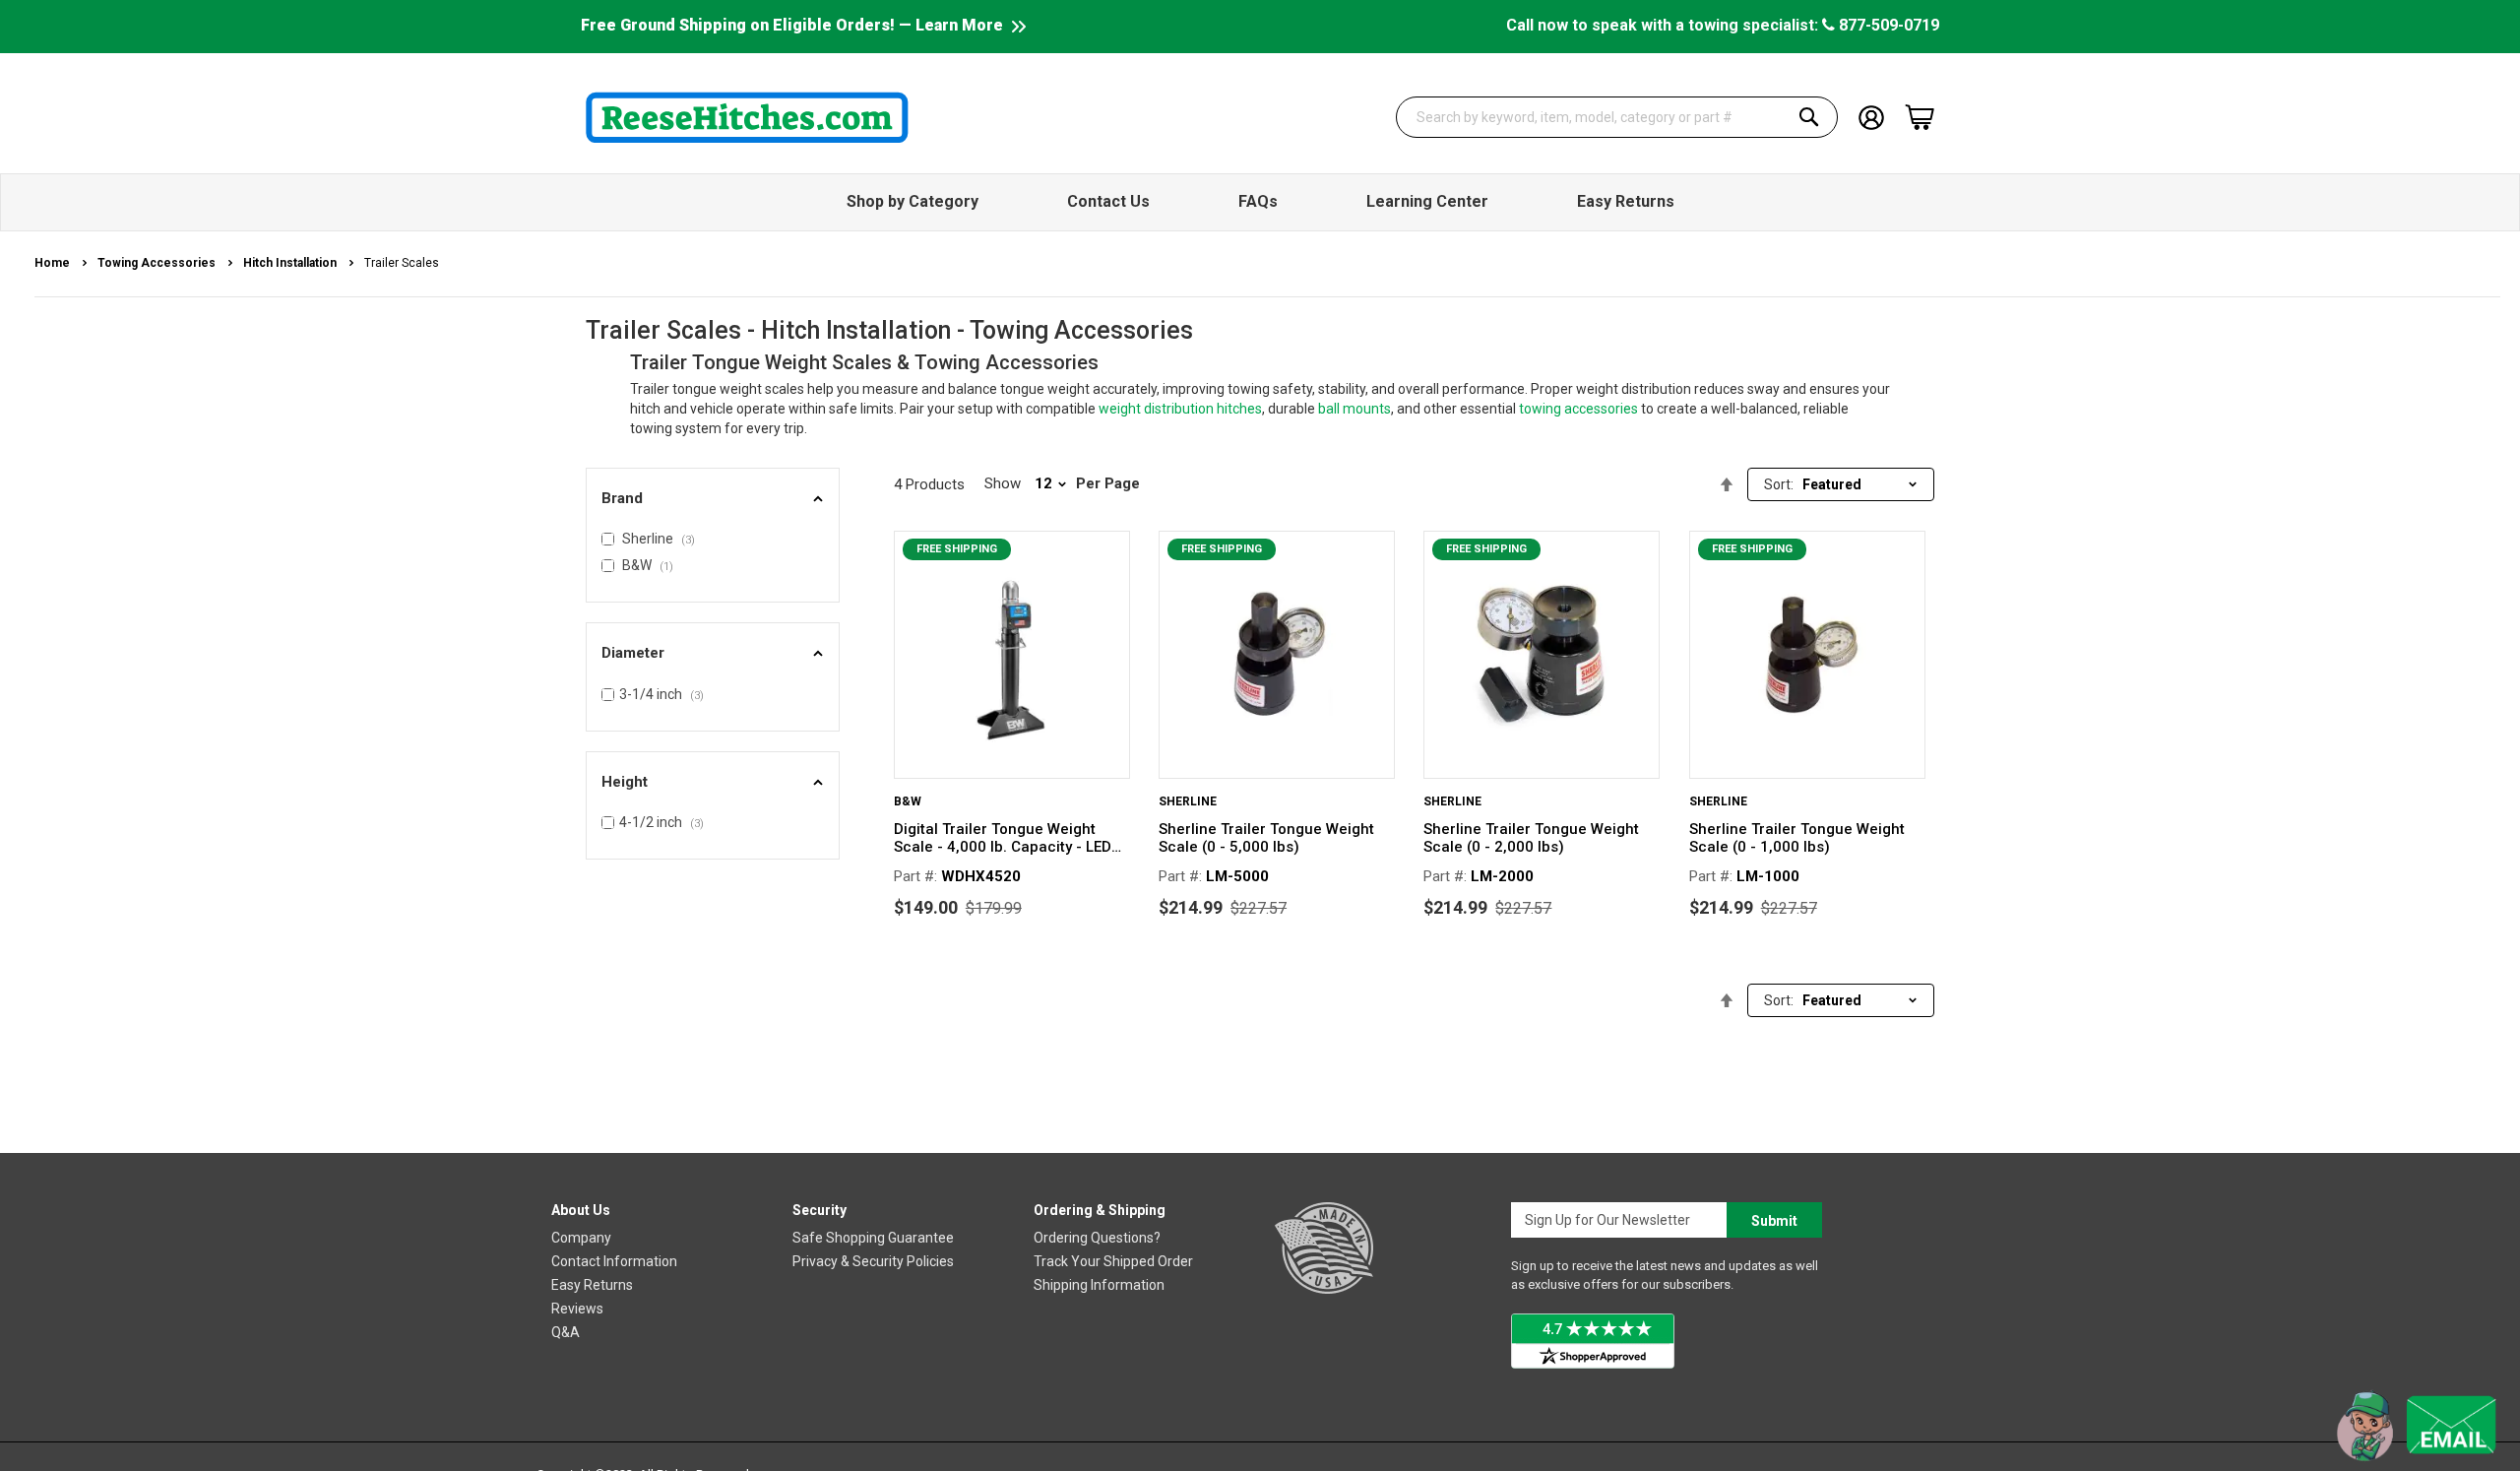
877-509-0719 (1887, 25)
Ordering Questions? (1097, 1238)
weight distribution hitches (1180, 409)
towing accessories (1578, 409)
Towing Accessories (158, 263)
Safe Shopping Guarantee (873, 1238)
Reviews (577, 1309)
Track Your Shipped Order (1113, 1261)
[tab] (713, 499)
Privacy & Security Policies (873, 1261)
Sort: (1779, 484)
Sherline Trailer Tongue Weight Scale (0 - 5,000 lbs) (1266, 838)
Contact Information (614, 1261)
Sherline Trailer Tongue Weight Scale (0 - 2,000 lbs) (1531, 838)
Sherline (1188, 801)
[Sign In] (1871, 116)
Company (581, 1238)
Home (54, 263)
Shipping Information (1099, 1285)
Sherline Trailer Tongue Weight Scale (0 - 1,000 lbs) (1797, 838)
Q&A (566, 1332)
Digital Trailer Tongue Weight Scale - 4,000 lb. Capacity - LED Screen (1003, 838)
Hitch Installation (291, 263)
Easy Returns (592, 1285)
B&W (908, 801)
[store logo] (747, 117)
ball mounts (1354, 409)
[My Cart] (1920, 117)
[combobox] (1617, 117)
